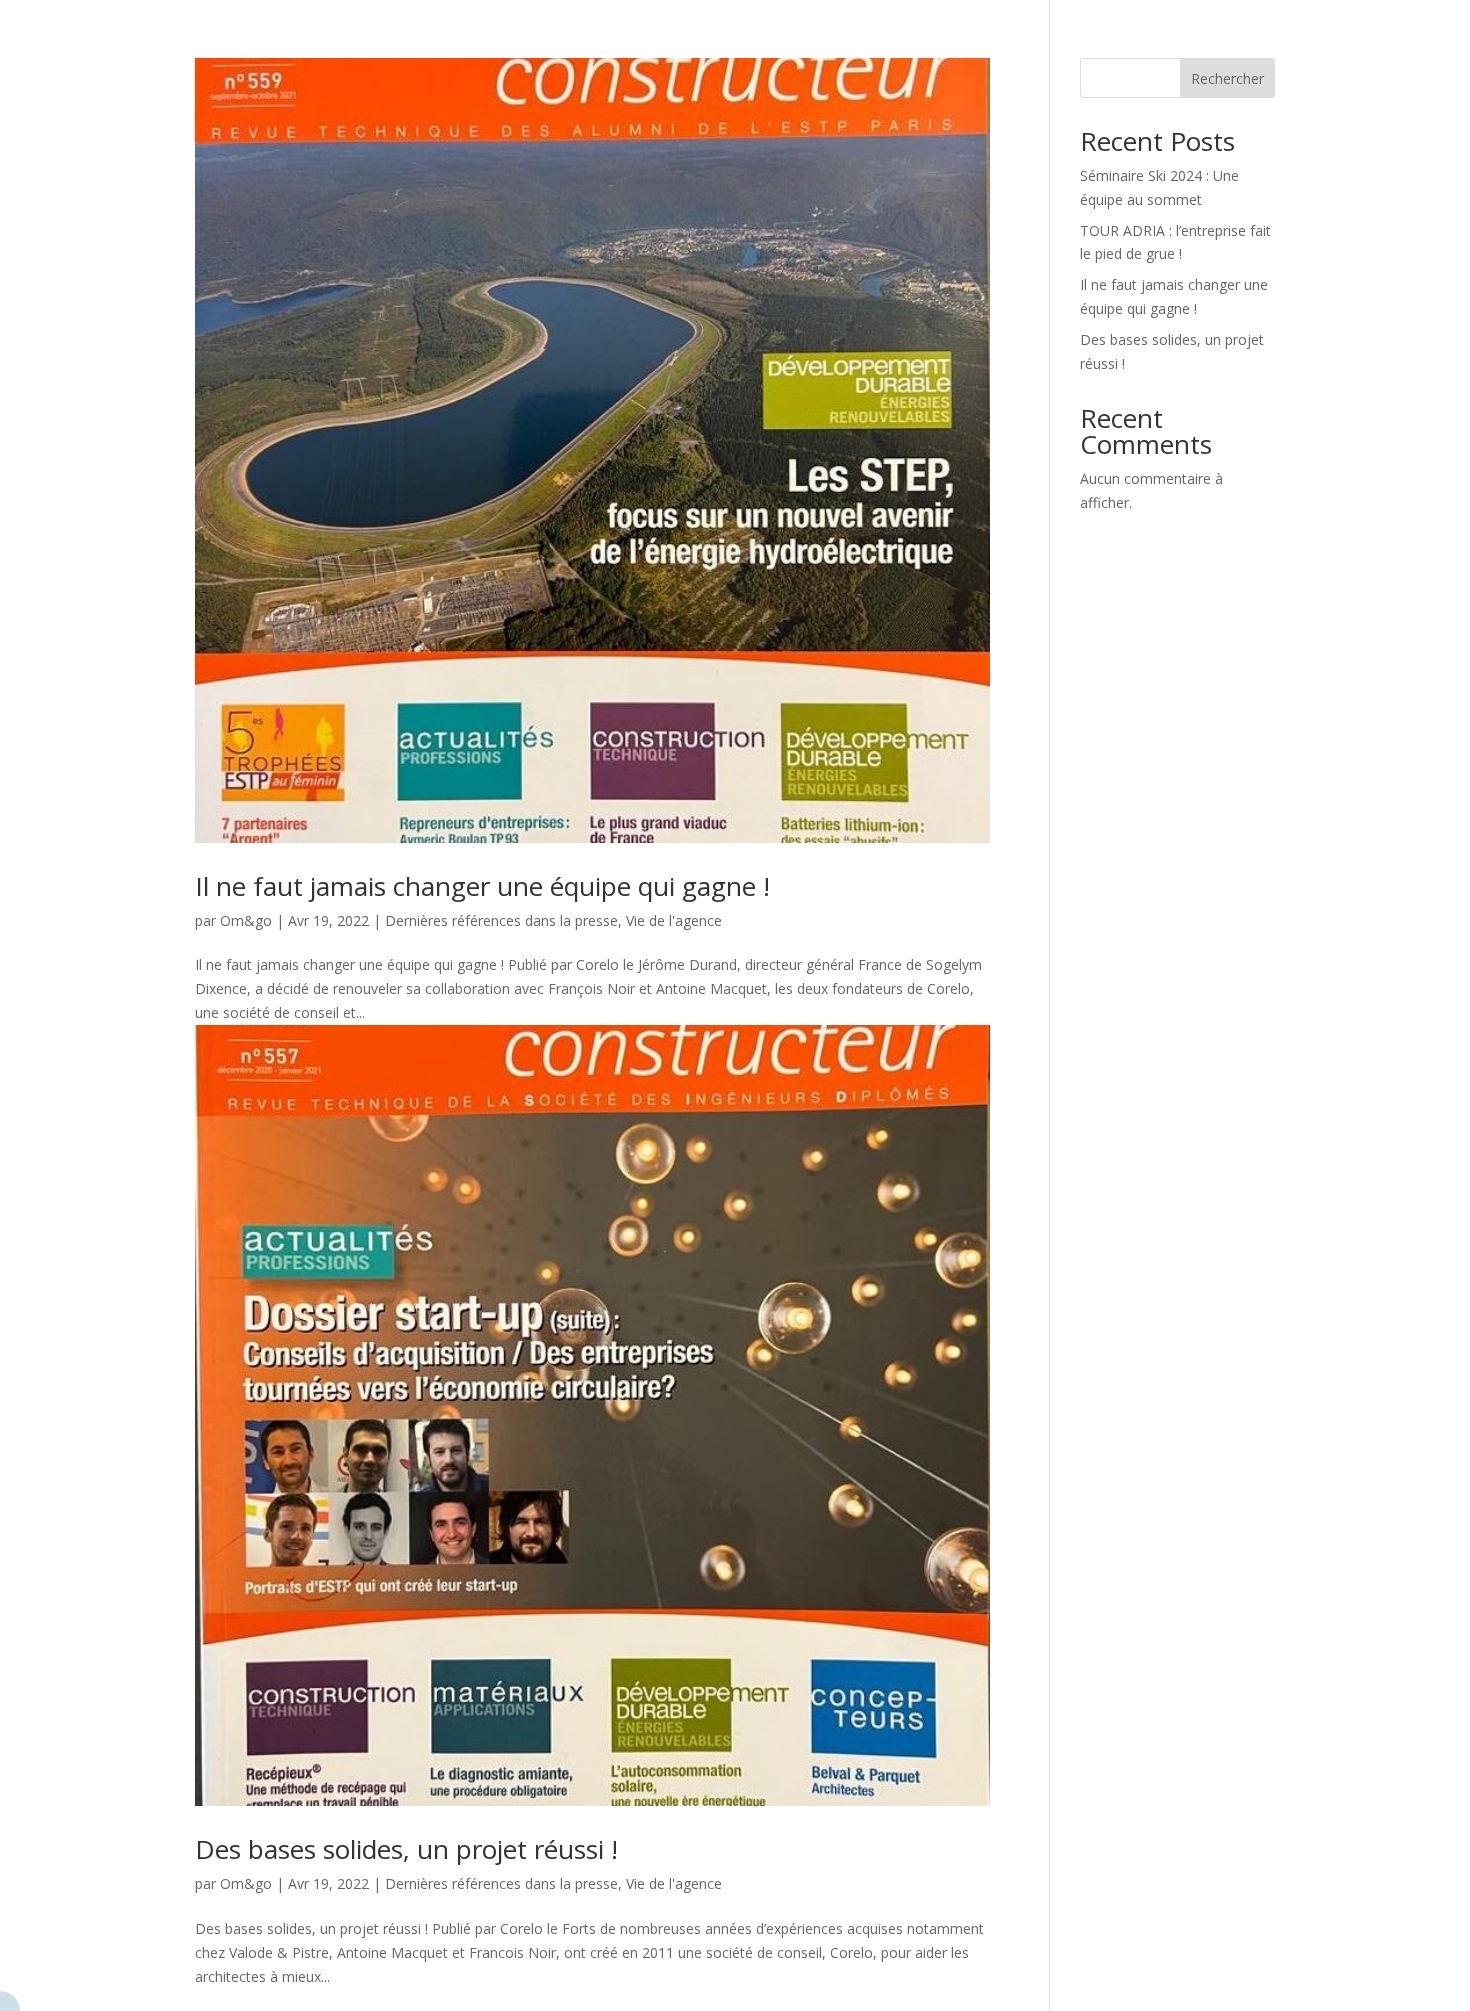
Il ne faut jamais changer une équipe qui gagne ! (482, 886)
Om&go (246, 920)
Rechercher (1227, 78)
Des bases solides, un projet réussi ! (406, 1849)
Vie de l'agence (674, 920)
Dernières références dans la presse (501, 920)
